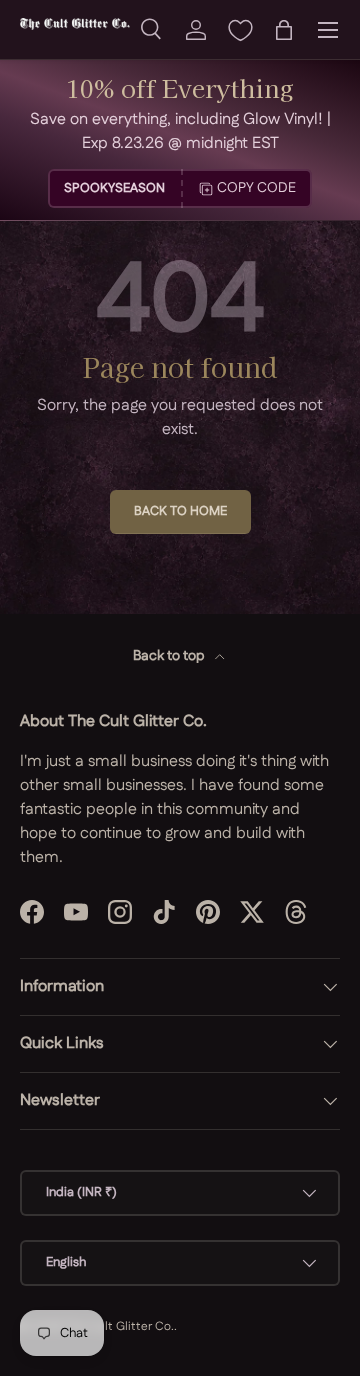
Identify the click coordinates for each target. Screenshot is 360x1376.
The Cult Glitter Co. (119, 1326)
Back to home (180, 511)
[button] (284, 30)
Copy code (256, 188)
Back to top (170, 656)
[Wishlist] (240, 30)
